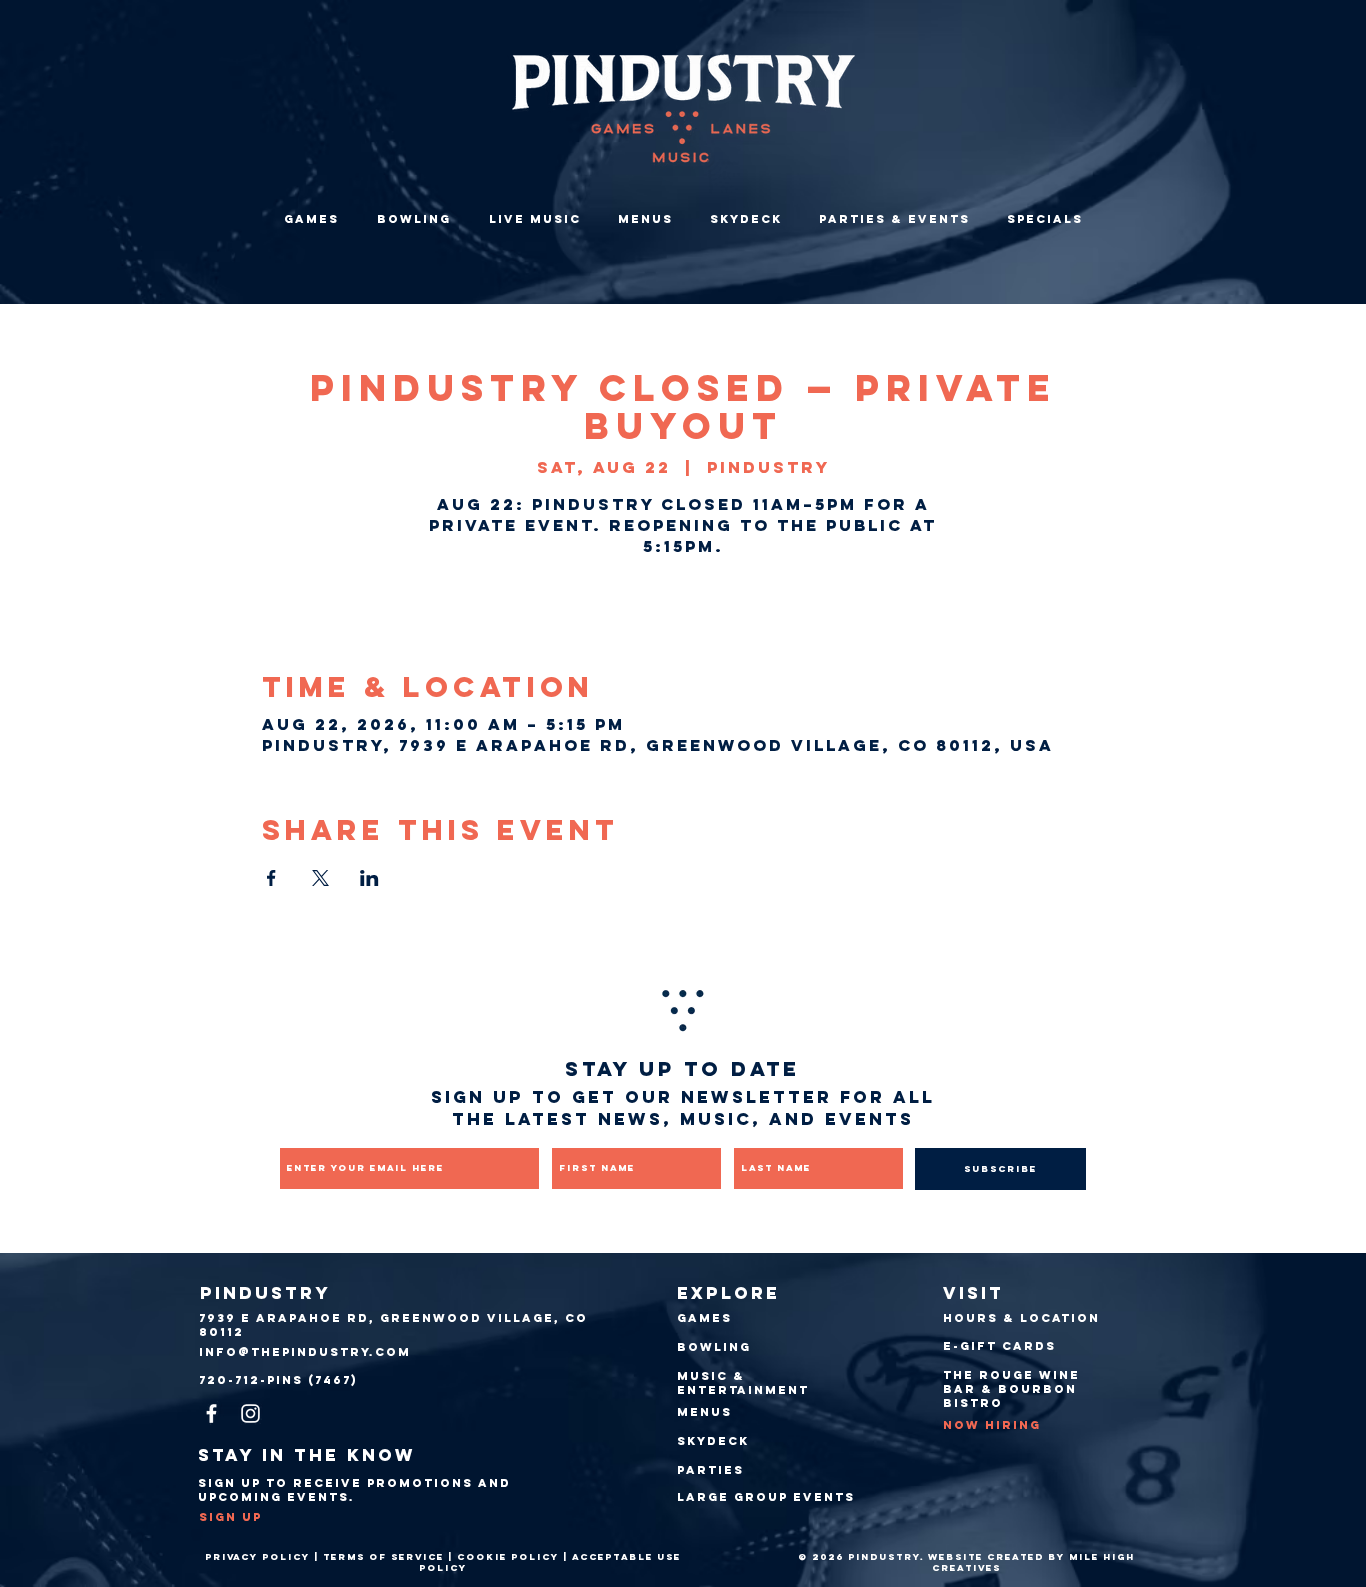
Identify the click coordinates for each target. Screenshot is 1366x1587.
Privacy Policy (257, 1556)
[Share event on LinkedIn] (369, 878)
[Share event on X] (320, 878)
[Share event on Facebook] (271, 878)
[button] (894, 219)
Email (298, 1134)
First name (589, 1134)
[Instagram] (250, 1413)
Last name (768, 1134)
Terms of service (383, 1556)
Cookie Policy (508, 1556)
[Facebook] (211, 1413)
